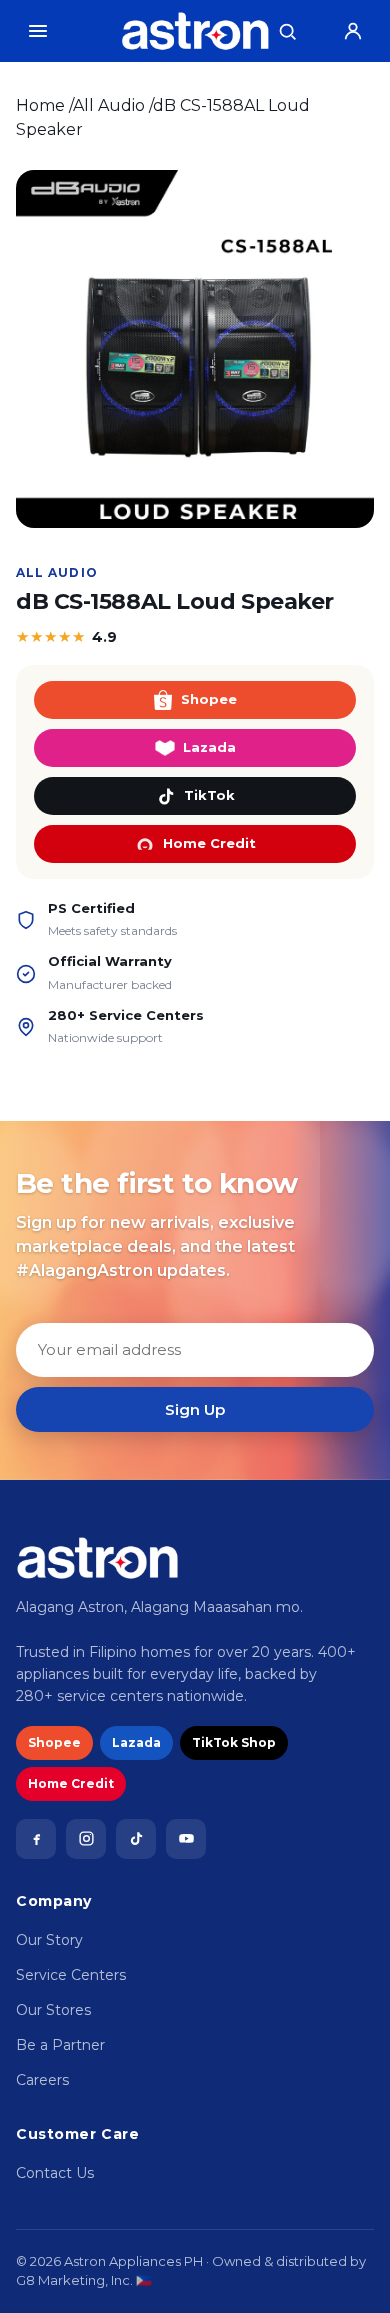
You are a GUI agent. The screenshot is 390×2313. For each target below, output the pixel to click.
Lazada (209, 747)
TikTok (209, 795)
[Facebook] (36, 1839)
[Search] (287, 31)
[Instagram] (86, 1839)
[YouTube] (186, 1839)
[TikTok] (136, 1839)
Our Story (49, 1940)
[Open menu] (38, 31)
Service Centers (71, 1975)
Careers (42, 2080)
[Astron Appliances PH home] (195, 31)
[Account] (353, 31)
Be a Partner (60, 2045)
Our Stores (53, 2010)
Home (40, 105)
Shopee (209, 699)
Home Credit (209, 843)
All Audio (109, 105)
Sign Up (195, 1409)
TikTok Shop (234, 1742)
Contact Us (55, 2173)
